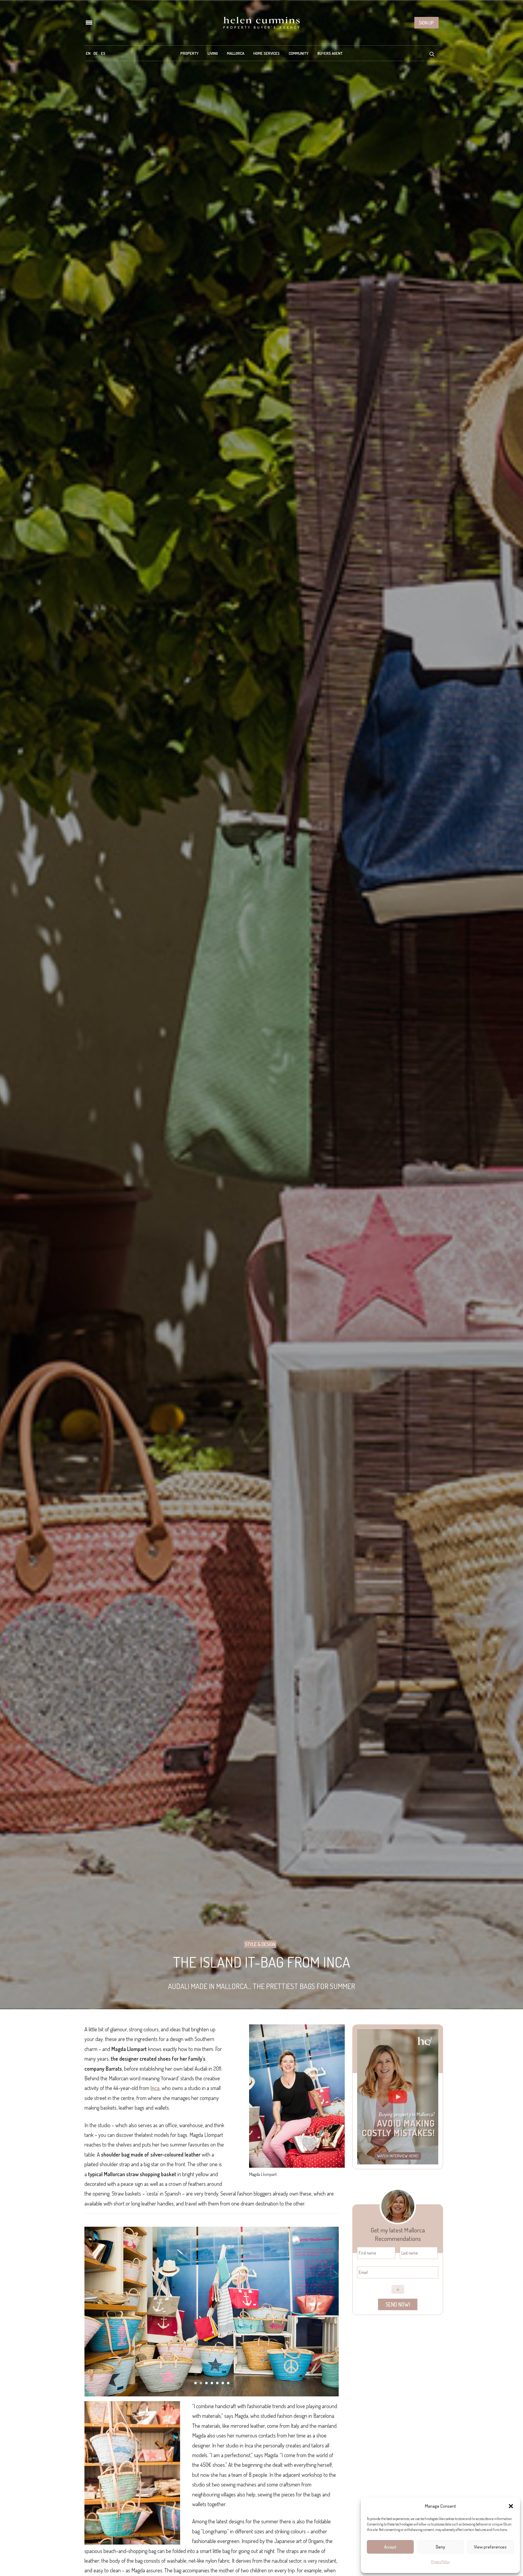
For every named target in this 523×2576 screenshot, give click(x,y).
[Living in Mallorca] (261, 23)
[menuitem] (88, 53)
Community (299, 53)
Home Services (266, 53)
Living (213, 53)
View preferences (490, 2547)
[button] (511, 2506)
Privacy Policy (440, 2562)
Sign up (426, 23)
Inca (155, 2088)
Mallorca (236, 53)
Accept (390, 2547)
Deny (441, 2547)
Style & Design (260, 1944)
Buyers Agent (330, 53)
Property (189, 53)
